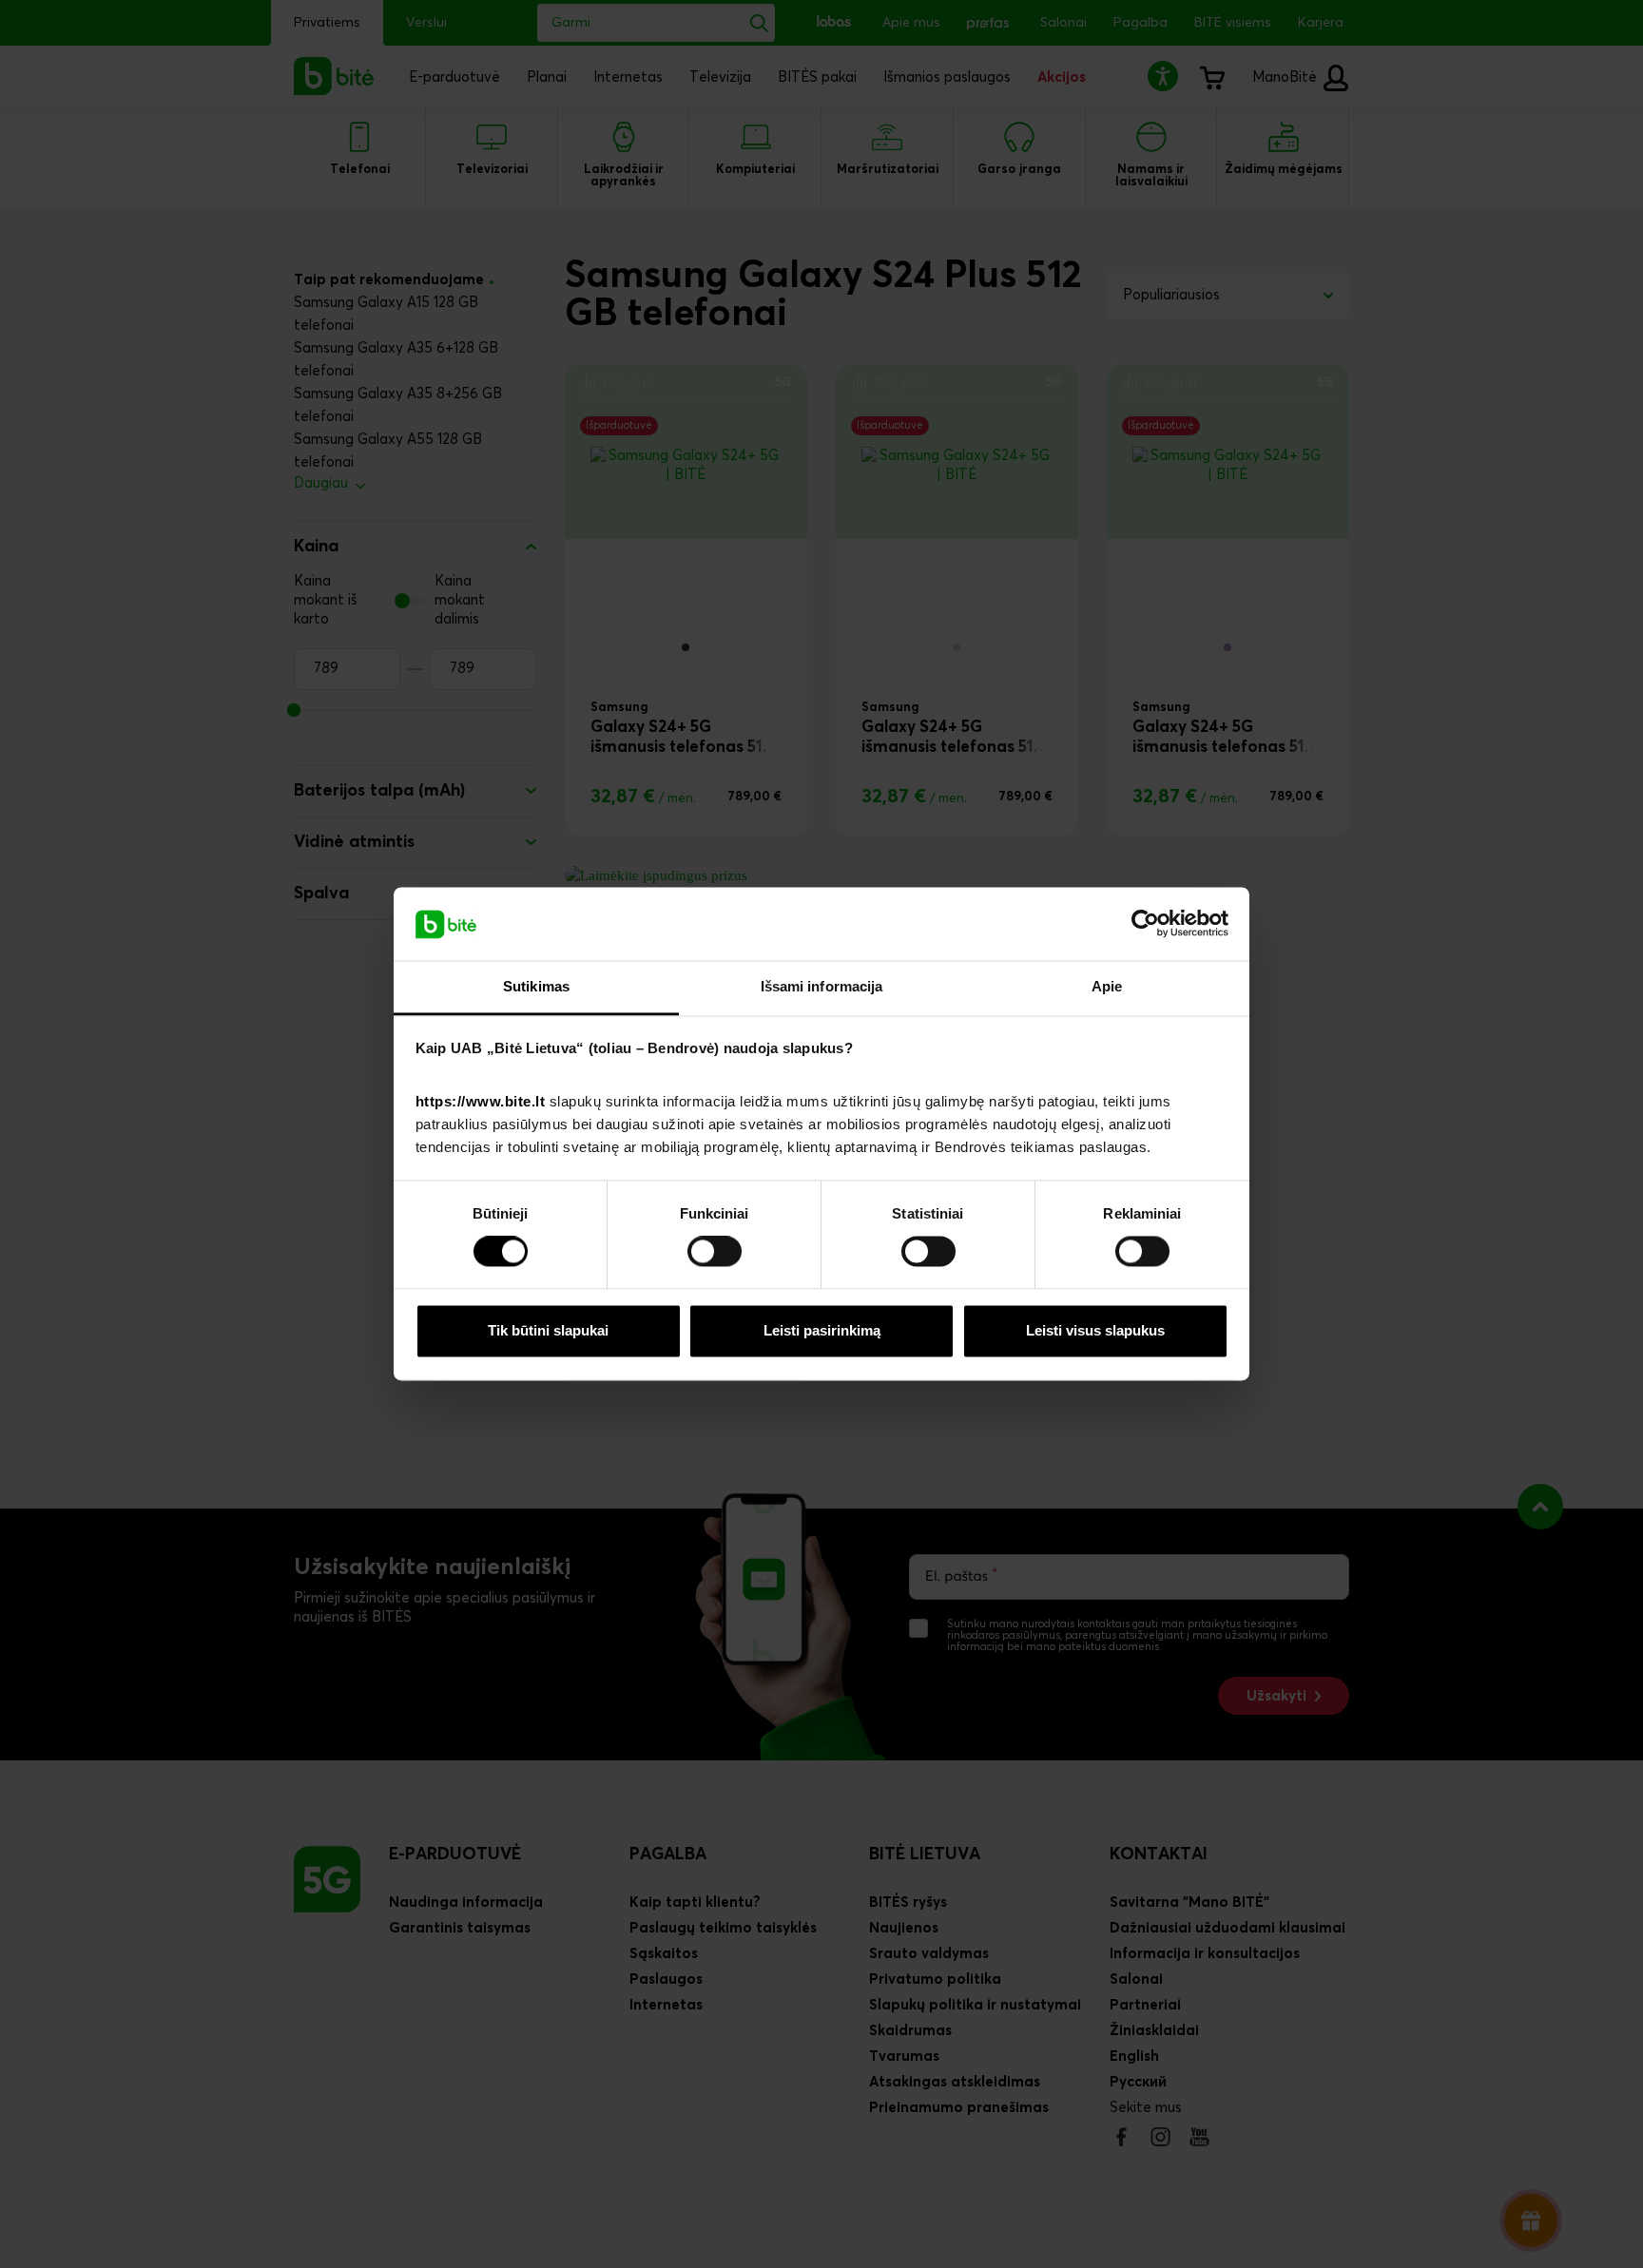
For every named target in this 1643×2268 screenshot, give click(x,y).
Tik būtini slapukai (548, 1330)
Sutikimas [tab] (536, 986)
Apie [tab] (1107, 986)
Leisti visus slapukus (1095, 1330)
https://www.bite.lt (481, 1101)
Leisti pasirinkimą (822, 1330)
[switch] (715, 1252)
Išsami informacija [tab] (822, 986)
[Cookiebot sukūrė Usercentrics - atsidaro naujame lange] (1145, 924)
